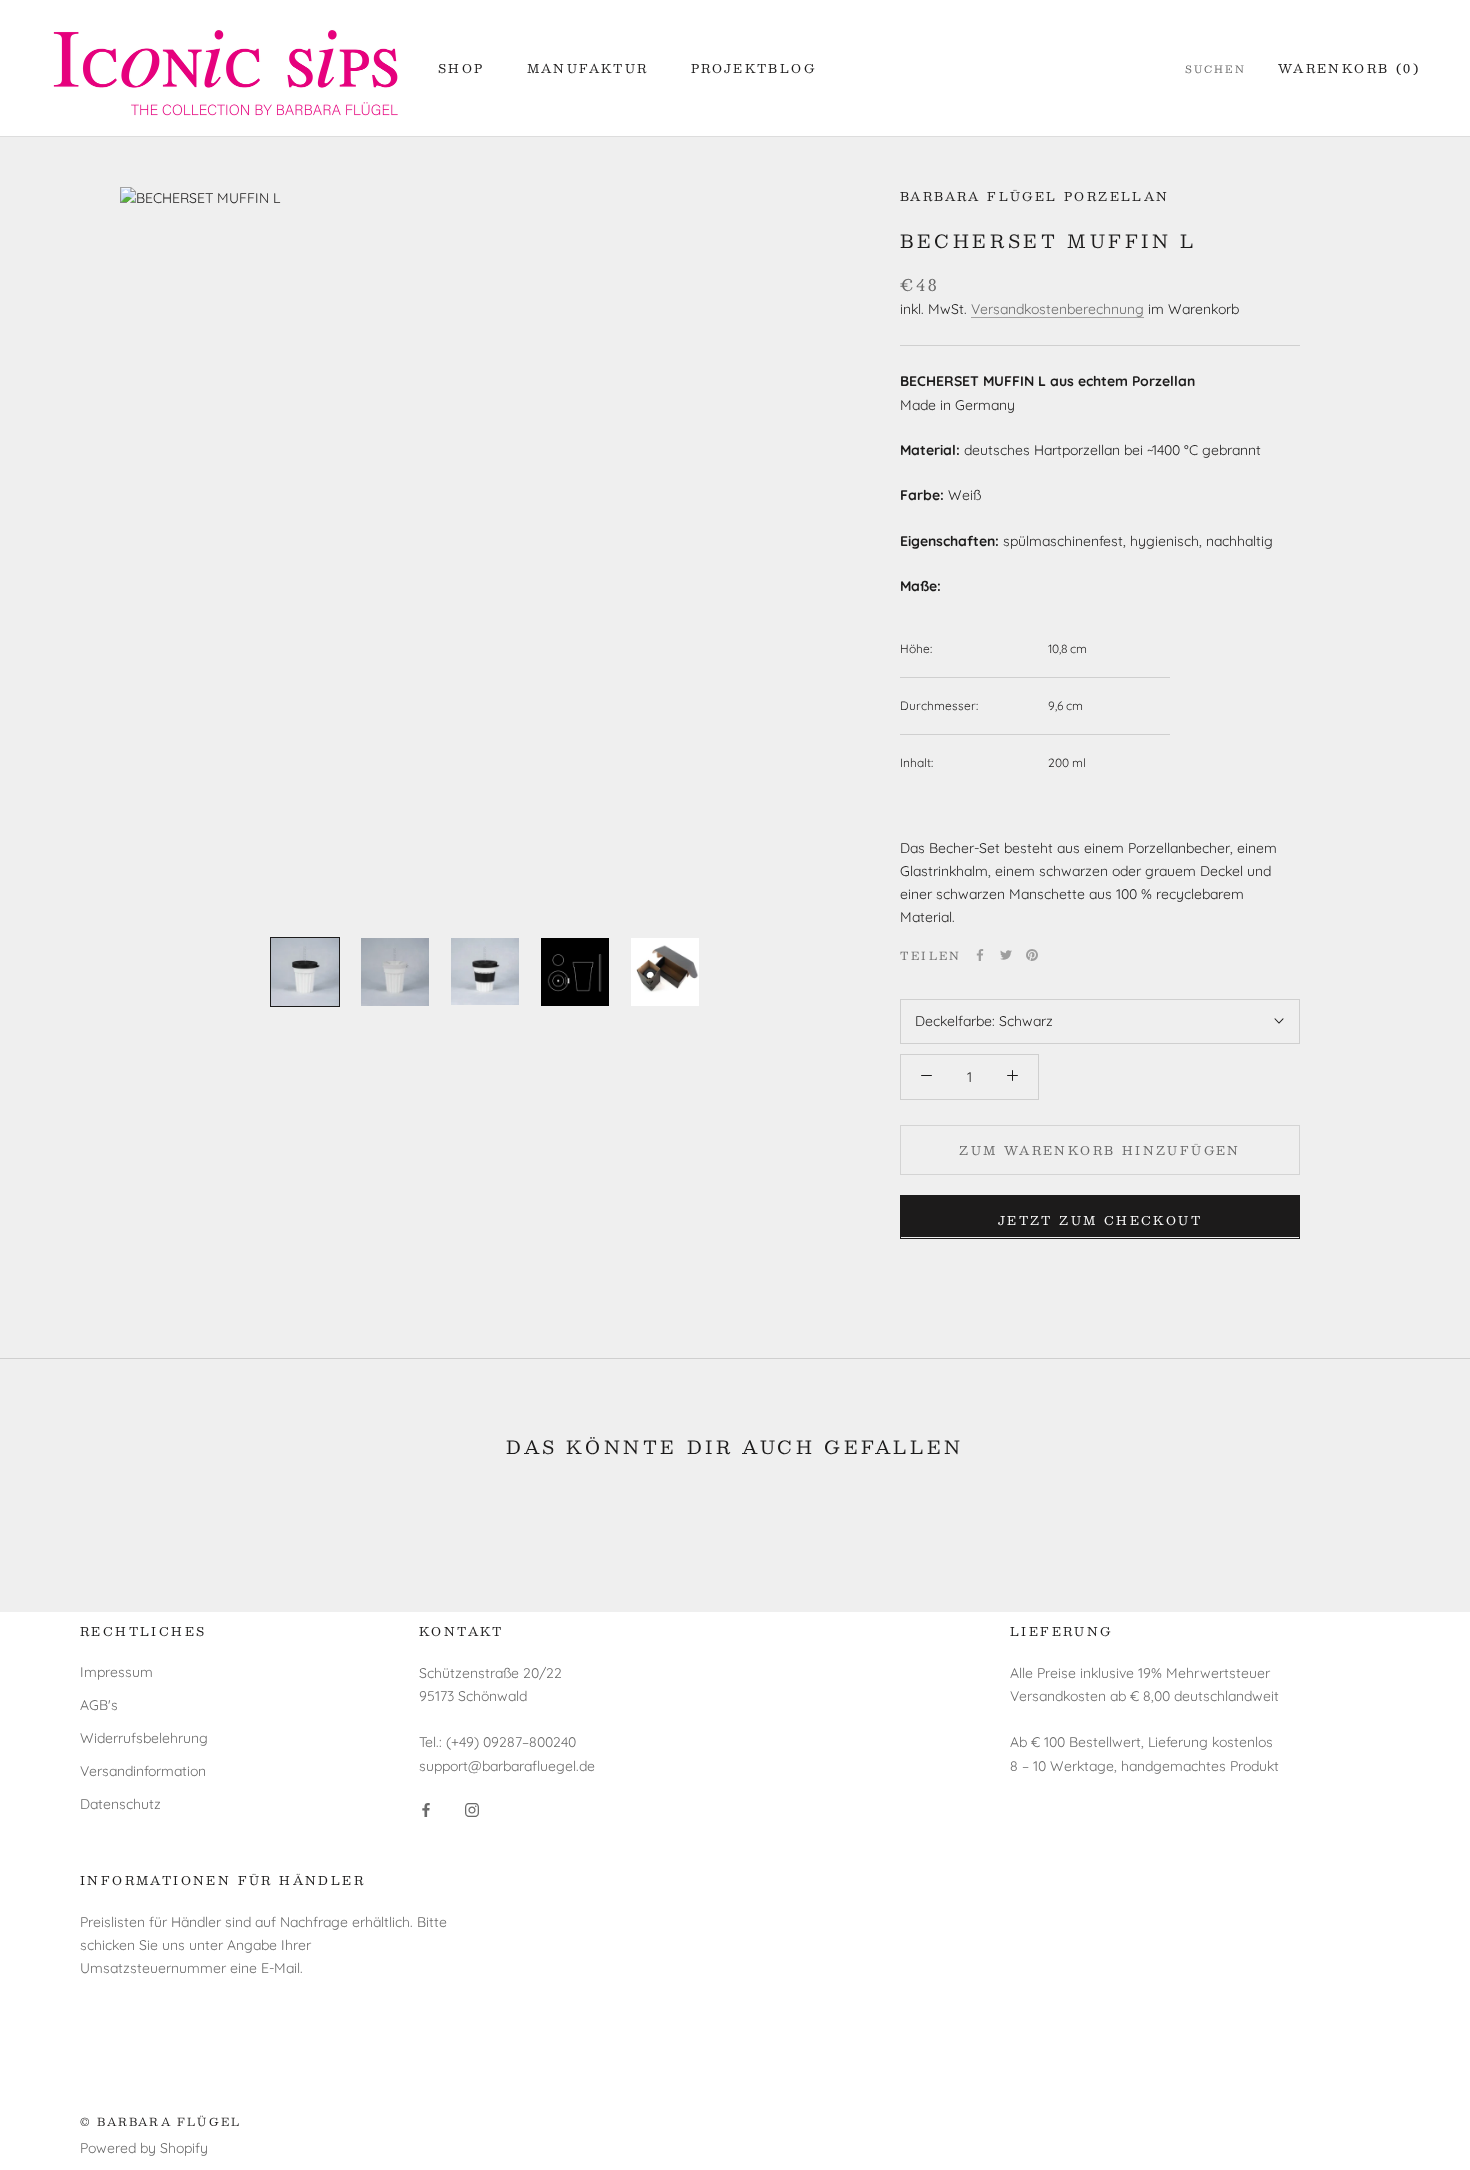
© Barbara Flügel (160, 2121)
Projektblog (753, 68)
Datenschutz (120, 1804)
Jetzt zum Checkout (1100, 1219)
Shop (461, 68)
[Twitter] (1006, 955)
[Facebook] (980, 955)
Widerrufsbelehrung (144, 1738)
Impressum (116, 1672)
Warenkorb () (1349, 68)
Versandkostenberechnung (1057, 308)
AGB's (99, 1705)
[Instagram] (472, 1809)
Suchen (1215, 69)
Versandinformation (143, 1771)
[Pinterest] (1032, 955)
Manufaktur (588, 68)
